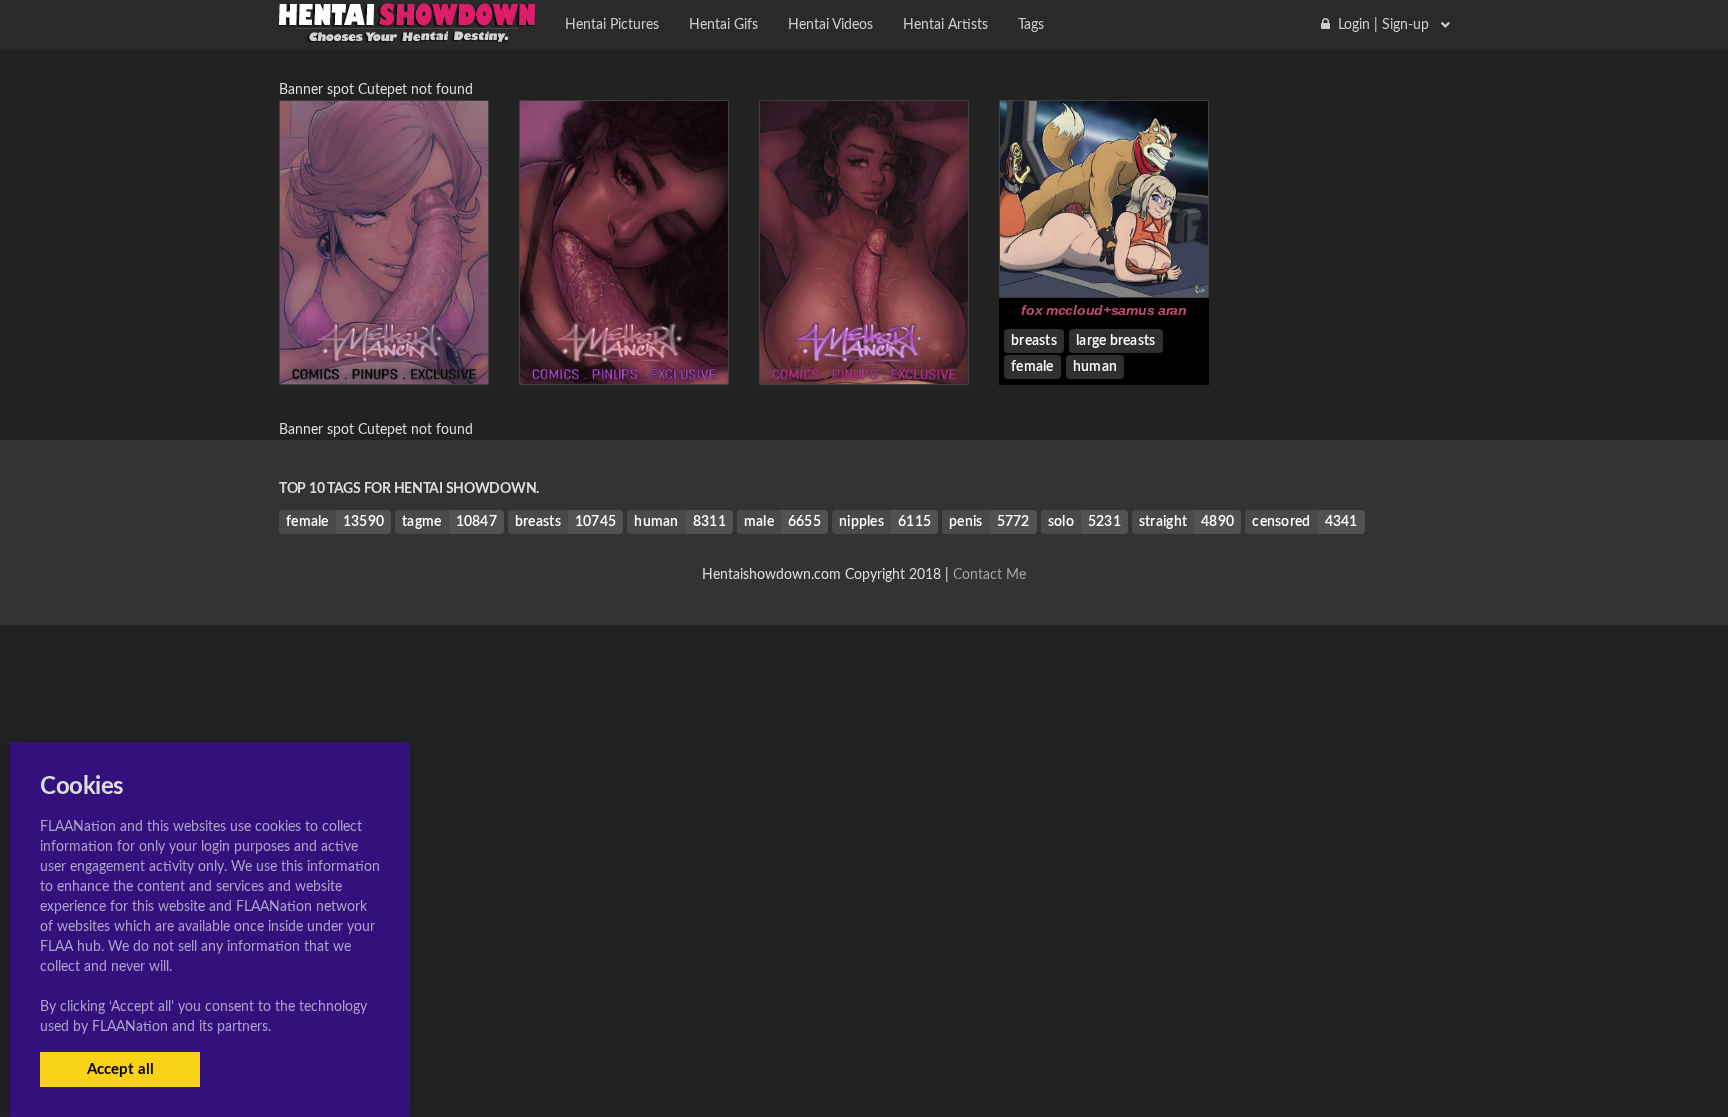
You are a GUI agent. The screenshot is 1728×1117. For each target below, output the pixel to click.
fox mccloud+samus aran (1104, 310)
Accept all (120, 1069)
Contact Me (989, 575)
